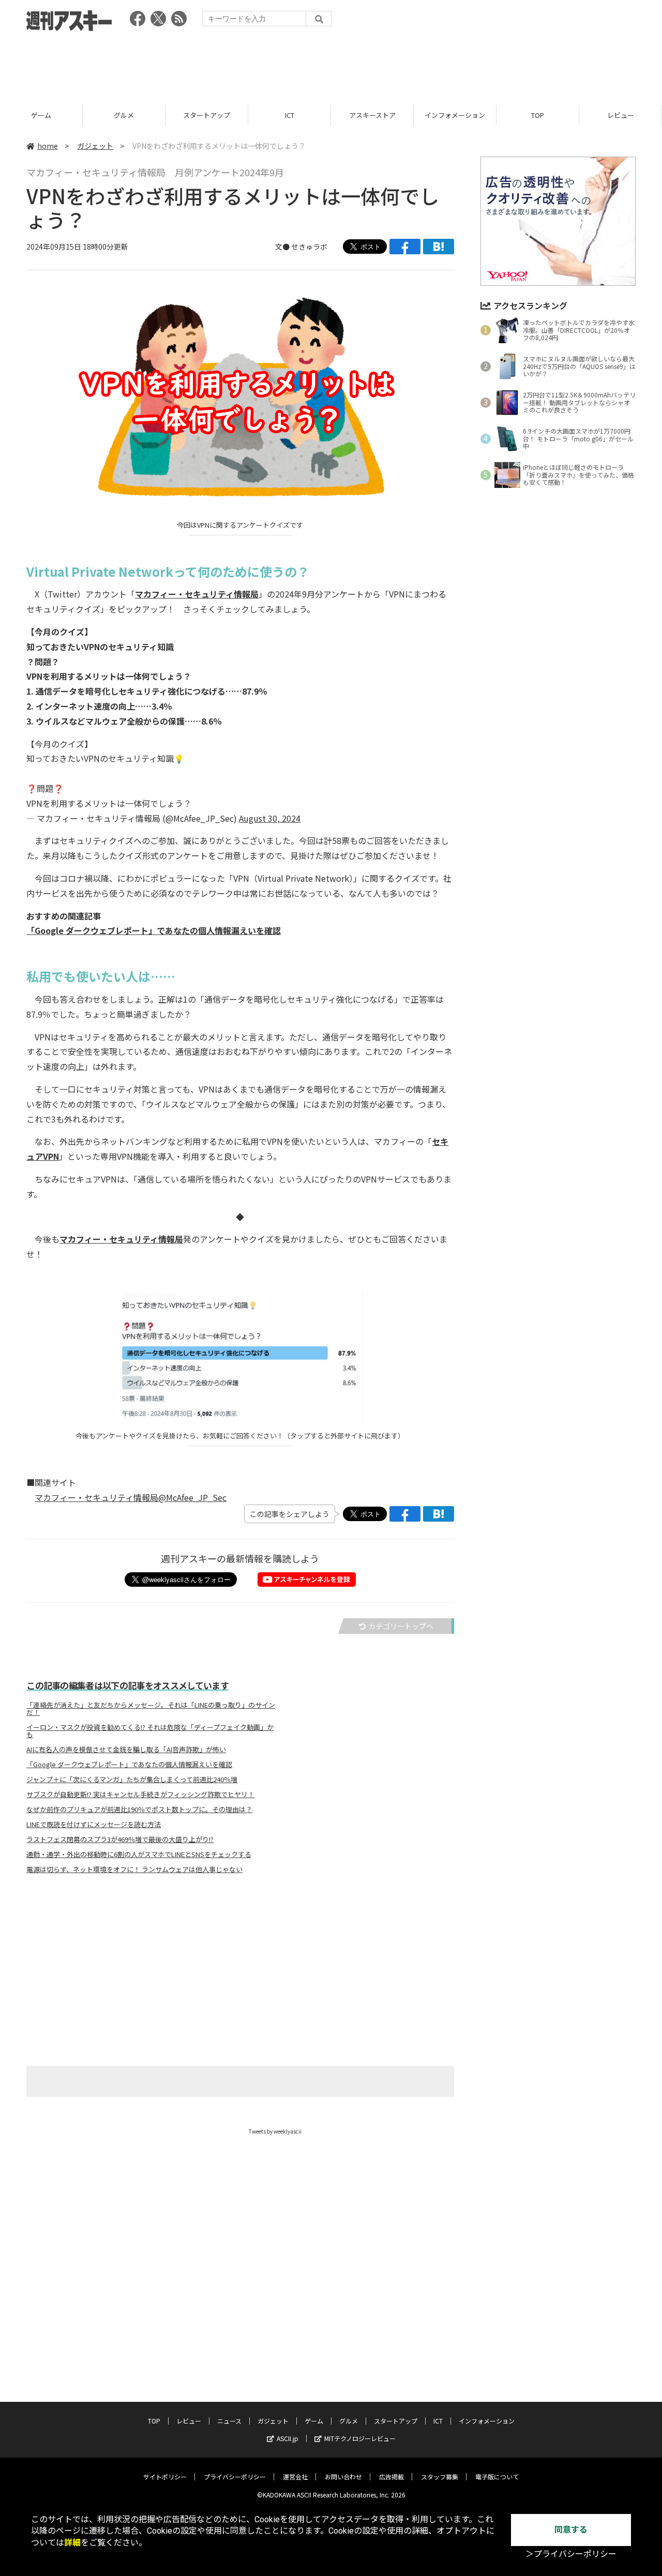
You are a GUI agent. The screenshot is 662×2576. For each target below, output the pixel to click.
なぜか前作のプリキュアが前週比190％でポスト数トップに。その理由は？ (139, 1810)
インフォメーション (455, 115)
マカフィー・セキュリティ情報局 (197, 594)
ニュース (229, 2421)
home (48, 146)
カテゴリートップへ (401, 1626)
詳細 (72, 2543)
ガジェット (95, 146)
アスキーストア (372, 115)
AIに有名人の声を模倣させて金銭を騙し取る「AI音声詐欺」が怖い (126, 1750)
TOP (538, 115)
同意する (571, 2530)
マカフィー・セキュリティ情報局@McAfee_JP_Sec (131, 1497)
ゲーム (41, 115)
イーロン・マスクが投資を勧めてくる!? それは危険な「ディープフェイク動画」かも (150, 1731)
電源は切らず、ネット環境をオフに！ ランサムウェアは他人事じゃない (134, 1869)
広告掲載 (392, 2477)
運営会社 (295, 2477)
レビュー (621, 115)
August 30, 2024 (270, 818)
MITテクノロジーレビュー (360, 2438)
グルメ (124, 115)
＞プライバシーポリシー (571, 2554)
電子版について (497, 2477)
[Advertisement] (331, 65)
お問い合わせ (343, 2477)
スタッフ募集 (440, 2477)
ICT (290, 115)
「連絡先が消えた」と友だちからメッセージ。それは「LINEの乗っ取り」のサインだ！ (151, 1709)
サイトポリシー (165, 2477)
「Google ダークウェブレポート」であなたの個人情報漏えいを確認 (154, 930)
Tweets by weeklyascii (275, 2131)
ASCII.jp (288, 2438)
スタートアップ (207, 115)
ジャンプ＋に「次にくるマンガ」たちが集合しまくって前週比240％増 (132, 1780)
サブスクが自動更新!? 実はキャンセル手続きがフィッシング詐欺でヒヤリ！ (140, 1795)
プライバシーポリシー (235, 2477)
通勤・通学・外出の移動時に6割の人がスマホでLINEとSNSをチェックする (139, 1854)
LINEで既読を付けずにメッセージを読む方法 (94, 1824)
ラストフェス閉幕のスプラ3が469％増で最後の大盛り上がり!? (120, 1839)
